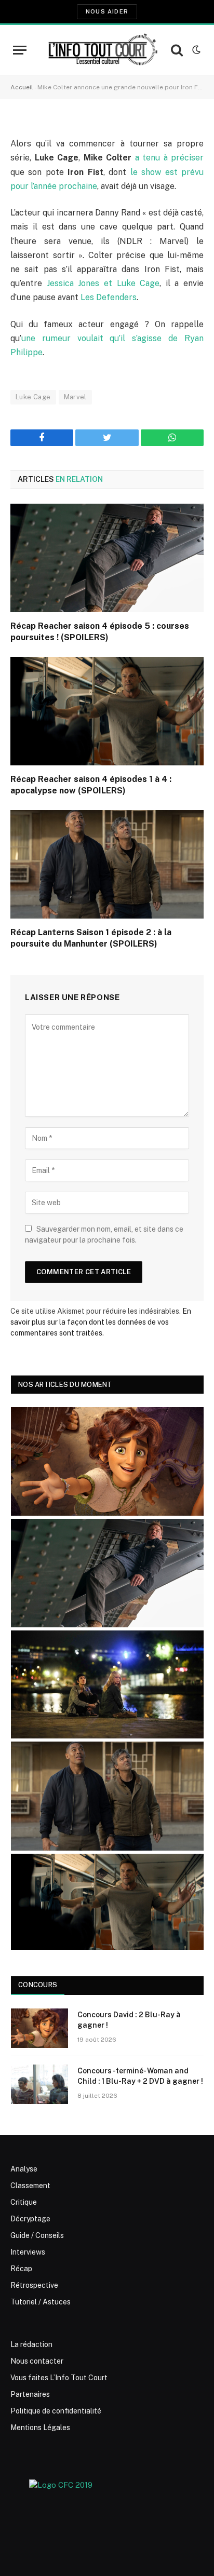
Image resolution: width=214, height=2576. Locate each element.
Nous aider (107, 11)
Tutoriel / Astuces (41, 2302)
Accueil (22, 87)
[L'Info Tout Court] (102, 50)
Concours (38, 1985)
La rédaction (31, 2344)
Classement (30, 2186)
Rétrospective (34, 2285)
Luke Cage (33, 397)
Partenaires (30, 2394)
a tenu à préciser (170, 158)
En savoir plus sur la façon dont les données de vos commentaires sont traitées (101, 1322)
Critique (24, 2202)
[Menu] (20, 50)
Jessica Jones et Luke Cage (103, 283)
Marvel (75, 397)
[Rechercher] (177, 50)
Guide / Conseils (37, 2235)
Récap (21, 2269)
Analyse (24, 2169)
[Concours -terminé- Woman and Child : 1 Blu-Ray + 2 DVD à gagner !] (39, 2084)
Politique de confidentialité (56, 2411)
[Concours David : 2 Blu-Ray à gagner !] (39, 2028)
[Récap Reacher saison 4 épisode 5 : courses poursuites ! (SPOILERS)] (107, 558)
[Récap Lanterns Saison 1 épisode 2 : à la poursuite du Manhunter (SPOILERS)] (107, 864)
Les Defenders (109, 297)
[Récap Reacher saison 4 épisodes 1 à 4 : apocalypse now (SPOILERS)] (107, 711)
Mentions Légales (40, 2427)
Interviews (28, 2252)
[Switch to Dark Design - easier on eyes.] (195, 50)
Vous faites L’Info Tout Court (59, 2378)
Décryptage (30, 2219)
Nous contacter (37, 2361)
